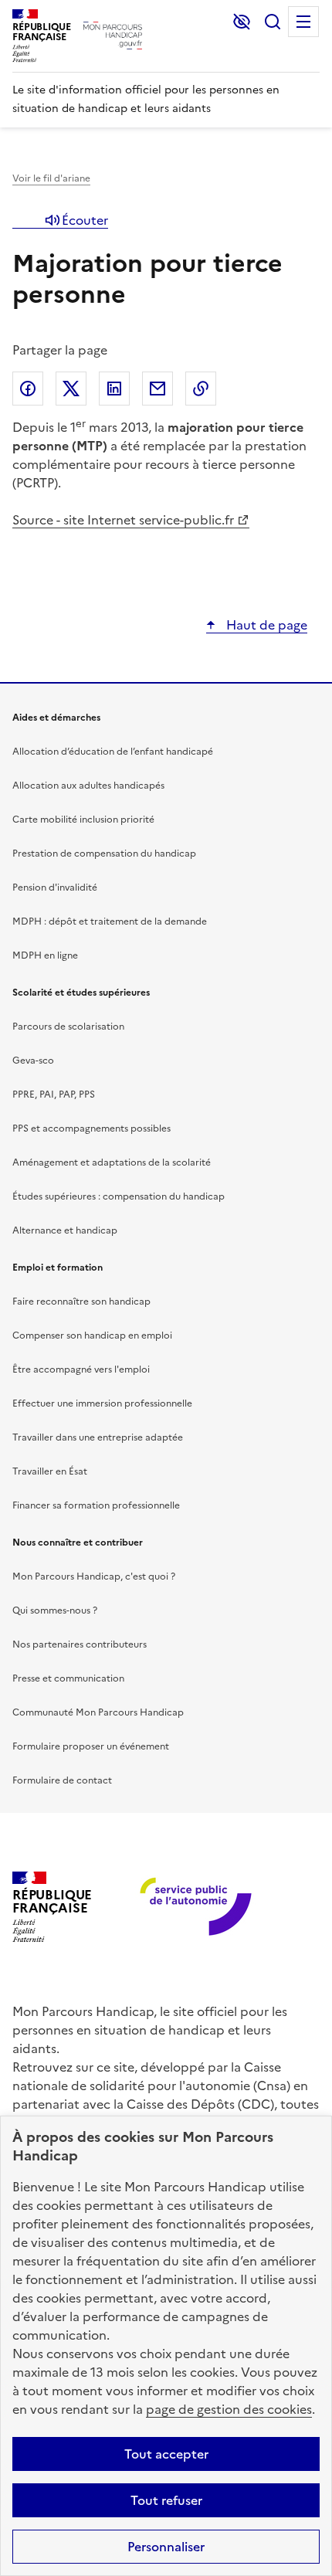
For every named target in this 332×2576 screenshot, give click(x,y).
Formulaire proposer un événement (91, 1746)
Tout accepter (166, 2454)
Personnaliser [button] (166, 2547)
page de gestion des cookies (229, 2409)
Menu (303, 22)
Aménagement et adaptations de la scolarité (112, 1162)
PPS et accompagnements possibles (91, 1128)
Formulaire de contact (62, 1780)
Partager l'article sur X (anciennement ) (71, 389)
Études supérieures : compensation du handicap (119, 1196)
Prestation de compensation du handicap (104, 854)
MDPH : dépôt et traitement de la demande (110, 921)
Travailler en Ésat (50, 1471)
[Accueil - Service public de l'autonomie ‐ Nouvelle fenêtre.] (197, 1907)
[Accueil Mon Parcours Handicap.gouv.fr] (113, 36)
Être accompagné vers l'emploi (81, 1369)
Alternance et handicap (65, 1230)
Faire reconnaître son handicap (81, 1302)
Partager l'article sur (28, 389)
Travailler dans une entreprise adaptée (98, 1437)
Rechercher (273, 22)
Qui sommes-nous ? (55, 1610)
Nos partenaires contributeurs (80, 1644)
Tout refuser (166, 2500)
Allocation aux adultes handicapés (88, 786)
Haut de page (265, 625)
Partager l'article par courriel (158, 389)
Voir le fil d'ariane (51, 178)
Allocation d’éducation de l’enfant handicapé (113, 752)
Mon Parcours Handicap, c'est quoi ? (94, 1576)
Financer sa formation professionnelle (96, 1505)
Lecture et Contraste (242, 22)
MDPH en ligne (45, 955)
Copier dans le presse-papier (201, 389)
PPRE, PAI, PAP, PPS (54, 1095)
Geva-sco (33, 1061)
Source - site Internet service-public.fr (123, 520)
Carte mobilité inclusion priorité (83, 820)
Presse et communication (68, 1678)
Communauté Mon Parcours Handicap (98, 1712)
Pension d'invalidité (55, 888)
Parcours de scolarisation (68, 1027)
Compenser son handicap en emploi (92, 1336)
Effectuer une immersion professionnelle (102, 1403)
